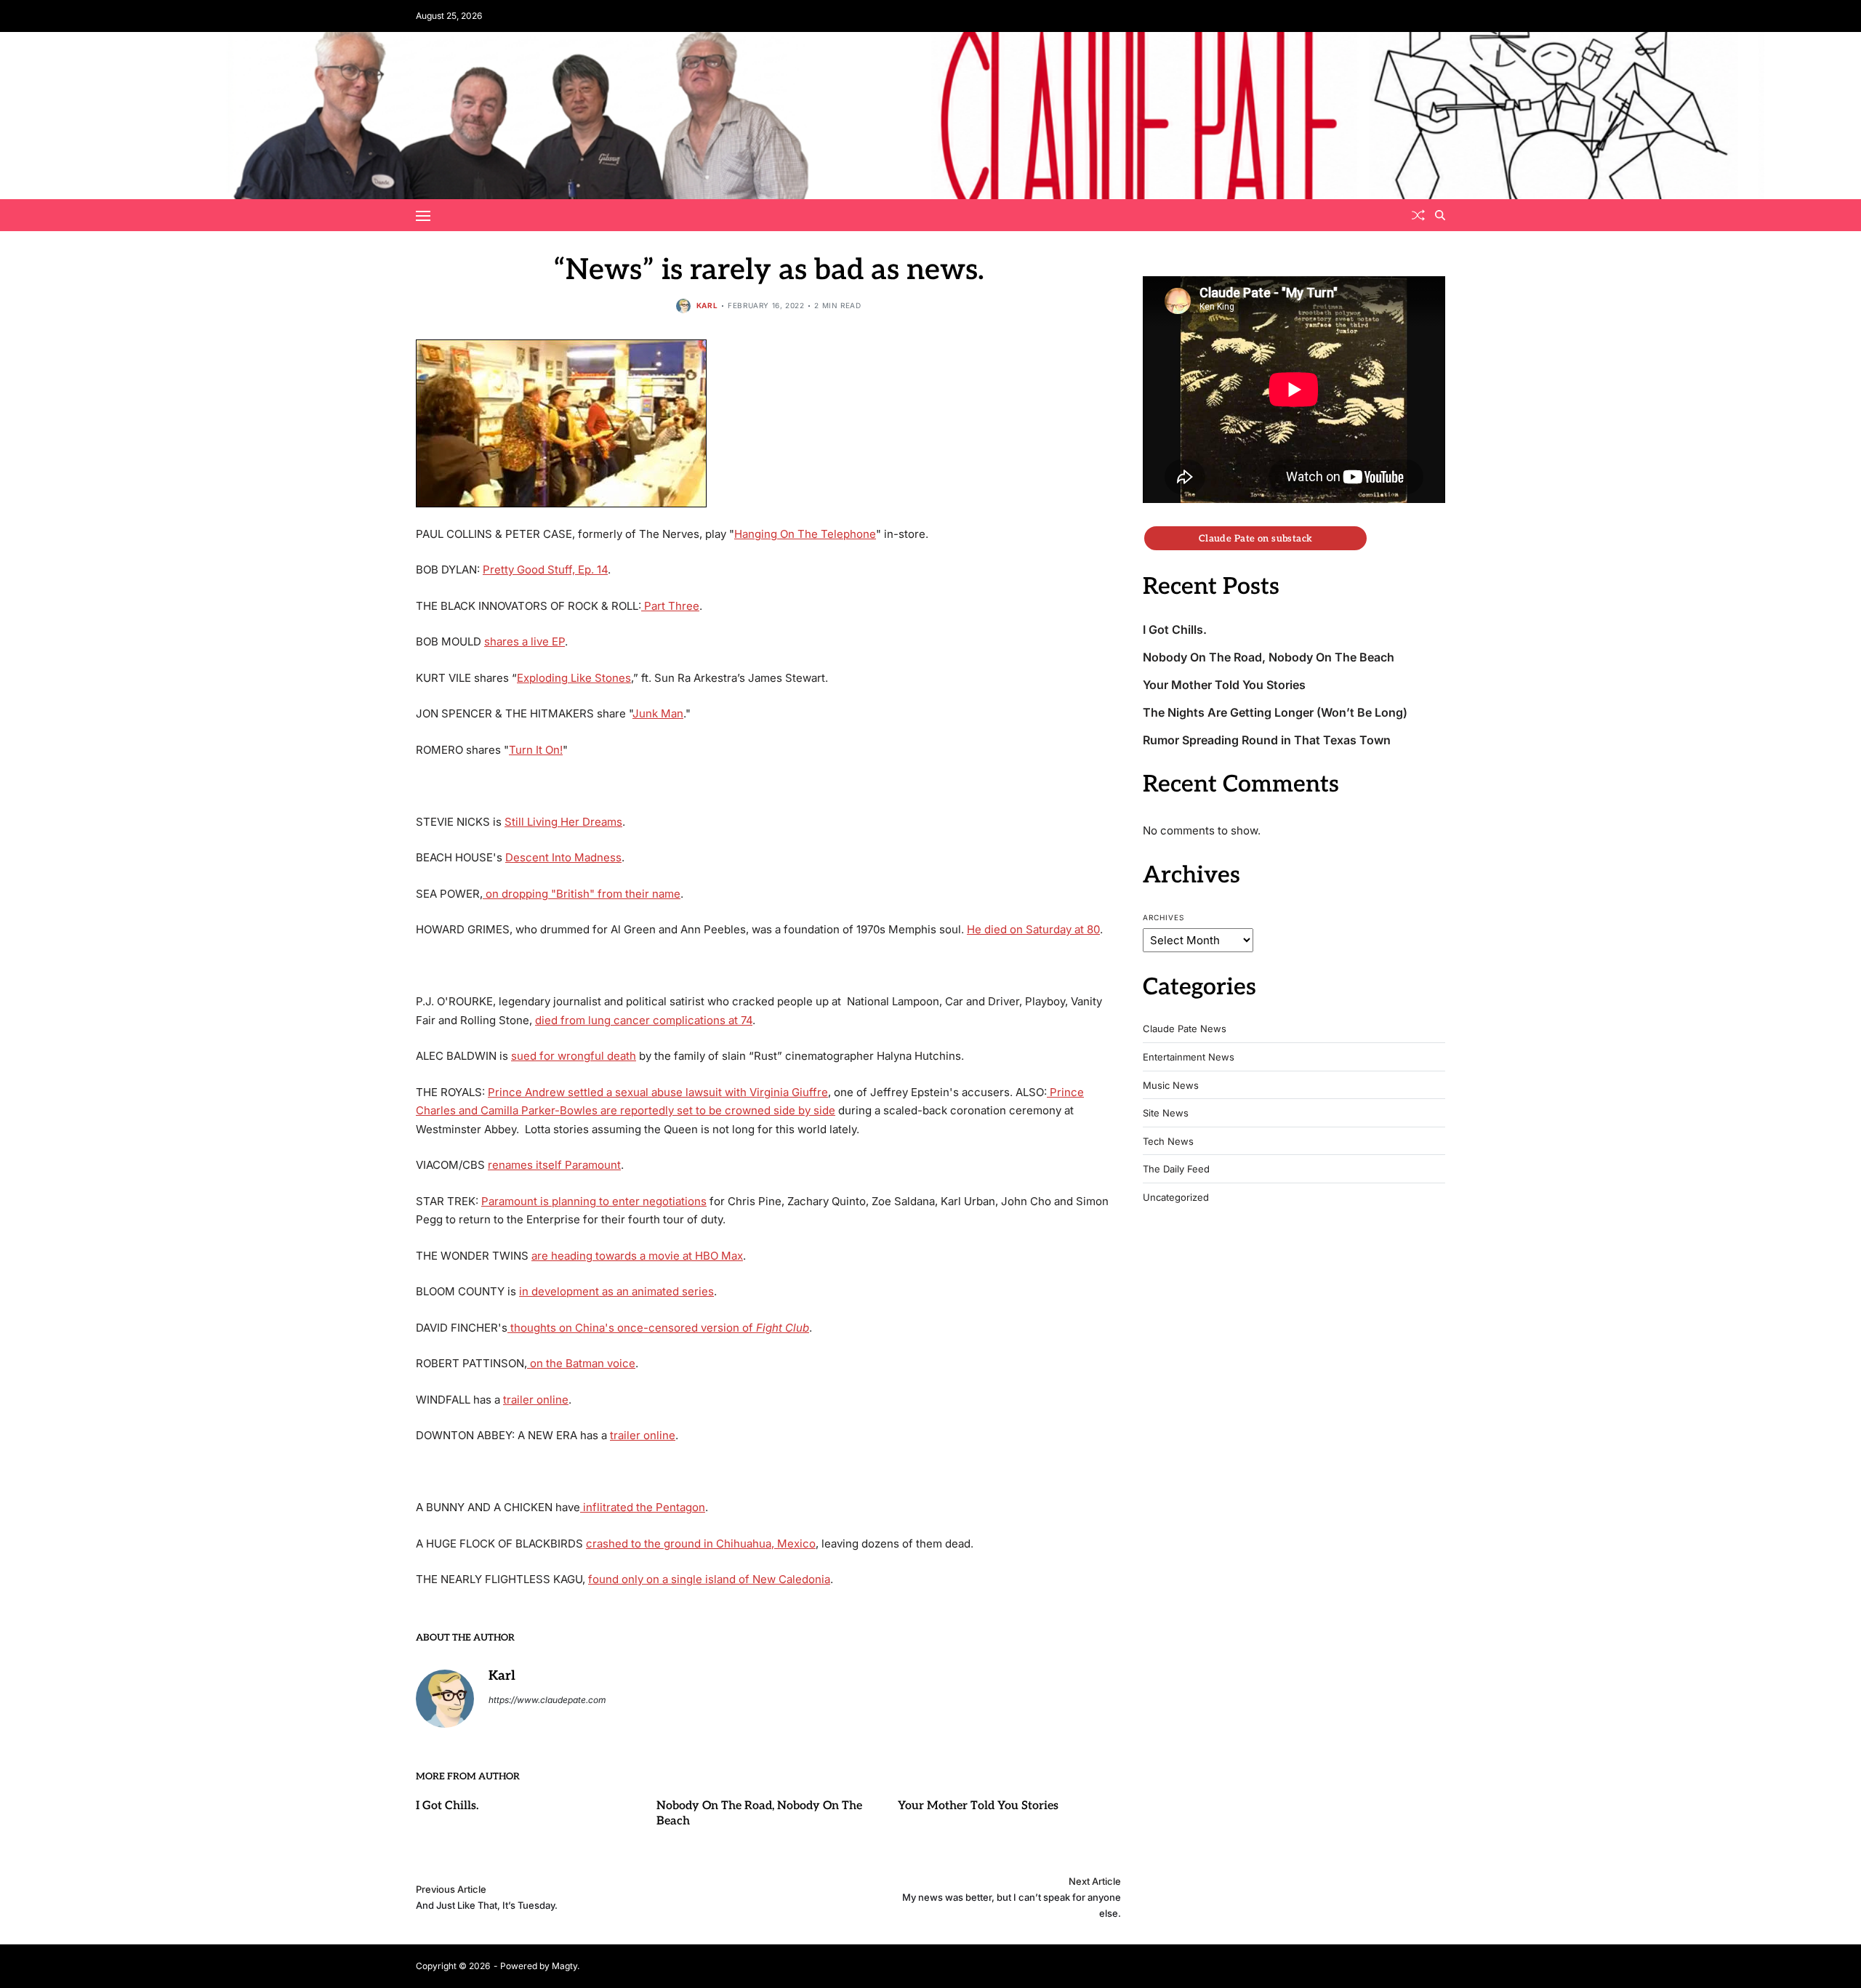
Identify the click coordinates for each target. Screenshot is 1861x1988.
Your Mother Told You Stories (978, 1806)
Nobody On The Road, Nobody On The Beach (1269, 657)
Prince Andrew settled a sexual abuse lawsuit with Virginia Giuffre (658, 1092)
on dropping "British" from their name (582, 894)
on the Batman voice (581, 1363)
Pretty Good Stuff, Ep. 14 (545, 570)
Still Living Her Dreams (563, 822)
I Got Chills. (447, 1806)
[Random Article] (1418, 215)
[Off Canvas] (423, 216)
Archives (1163, 917)
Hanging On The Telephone (805, 534)
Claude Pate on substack (1256, 538)
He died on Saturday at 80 (1033, 929)
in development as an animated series (616, 1291)
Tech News (1168, 1142)
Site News (1166, 1113)
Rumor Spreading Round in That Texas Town (1267, 740)
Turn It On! (536, 750)
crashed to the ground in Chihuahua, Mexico (701, 1544)
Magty (564, 1966)
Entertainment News (1189, 1057)
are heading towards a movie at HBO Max (637, 1256)
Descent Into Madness (563, 857)
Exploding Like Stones (574, 678)
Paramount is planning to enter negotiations (594, 1201)
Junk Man (658, 713)
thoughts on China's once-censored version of (658, 1328)
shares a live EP (524, 641)
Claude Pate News (1185, 1029)
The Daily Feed (1176, 1169)
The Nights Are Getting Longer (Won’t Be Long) (1275, 713)
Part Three (670, 606)
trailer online (536, 1400)
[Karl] (445, 1699)
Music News (1171, 1086)
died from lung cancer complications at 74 (644, 1020)
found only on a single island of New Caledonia (709, 1579)
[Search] (1440, 215)
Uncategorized (1176, 1198)
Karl (707, 305)
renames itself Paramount (554, 1165)
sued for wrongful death (574, 1056)
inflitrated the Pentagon (643, 1507)
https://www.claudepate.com (547, 1700)
